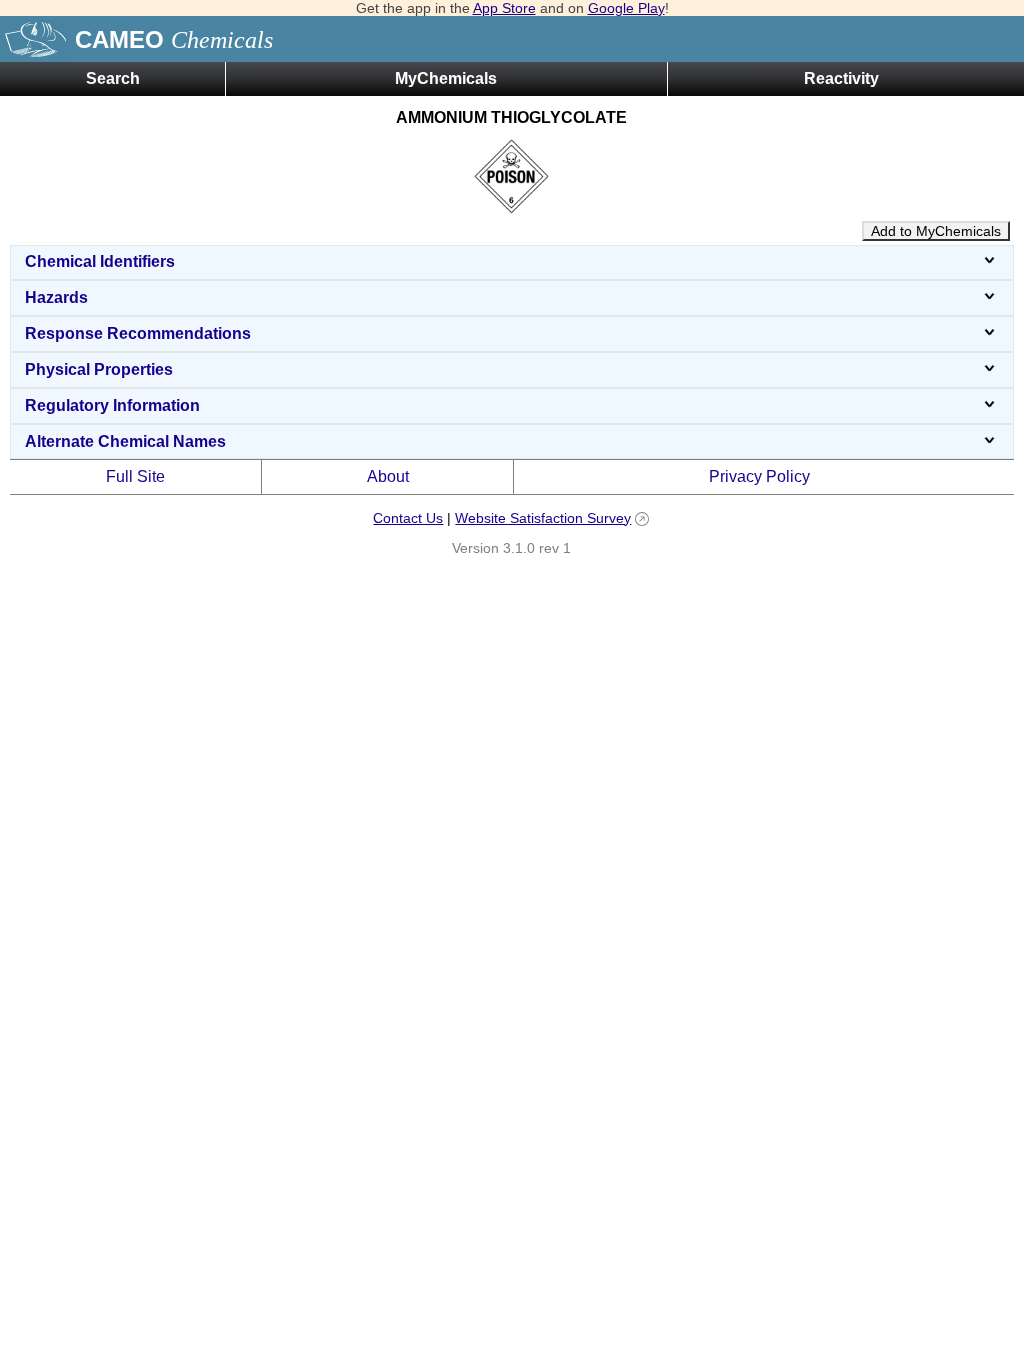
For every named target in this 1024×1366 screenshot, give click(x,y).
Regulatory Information (112, 405)
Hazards (56, 297)
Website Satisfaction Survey (543, 518)
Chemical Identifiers (100, 261)
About (388, 476)
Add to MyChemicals (936, 231)
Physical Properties (99, 369)
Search (113, 78)
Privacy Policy (759, 476)
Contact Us (408, 518)
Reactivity (841, 78)
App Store (504, 8)
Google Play (626, 8)
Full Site (135, 476)
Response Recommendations (138, 333)
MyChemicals (446, 78)
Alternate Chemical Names (125, 441)
